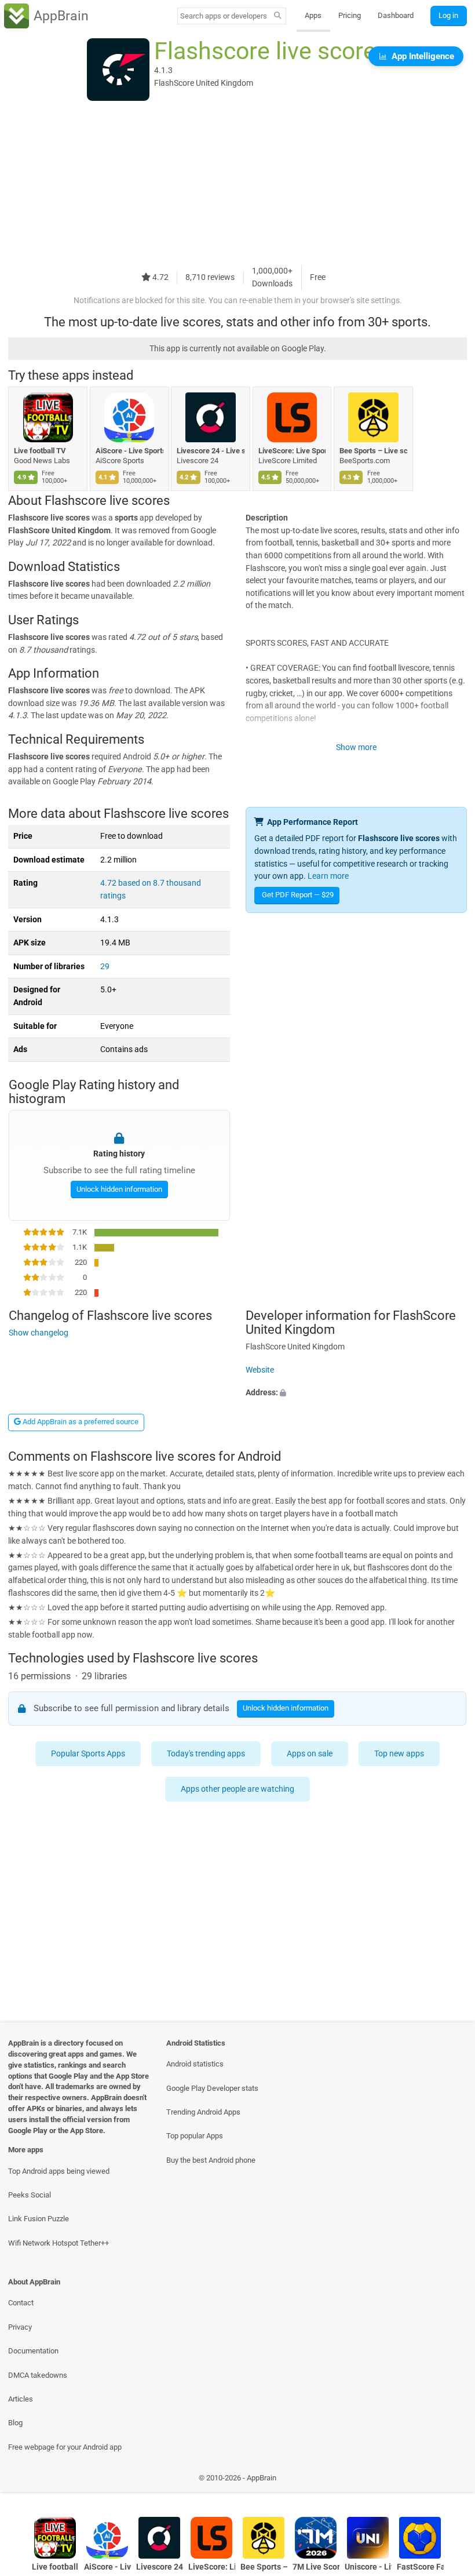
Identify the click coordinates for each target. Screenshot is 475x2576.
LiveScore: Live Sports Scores (292, 451)
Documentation (33, 2351)
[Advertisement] (237, 184)
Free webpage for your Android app (65, 2447)
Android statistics (195, 2064)
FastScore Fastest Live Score (420, 2567)
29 (105, 967)
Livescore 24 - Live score (211, 451)
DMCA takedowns (38, 2375)
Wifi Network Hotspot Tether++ (59, 2243)
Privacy (20, 2327)
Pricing (350, 15)
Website (260, 1370)
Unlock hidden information (119, 1189)
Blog (15, 2423)
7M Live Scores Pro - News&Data (316, 2567)
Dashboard (396, 15)
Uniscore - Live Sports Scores (368, 2567)
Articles (21, 2399)
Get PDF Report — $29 (298, 895)
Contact (21, 2303)
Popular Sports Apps (88, 1754)
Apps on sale (310, 1754)
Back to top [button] (449, 2481)
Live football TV (40, 451)
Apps (313, 15)
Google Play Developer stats (212, 2088)
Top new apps (399, 1754)
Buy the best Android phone (211, 2160)
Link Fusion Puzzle (39, 2219)
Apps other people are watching (237, 1789)
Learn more (328, 876)
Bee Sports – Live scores (373, 451)
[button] (356, 1393)
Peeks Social (30, 2195)
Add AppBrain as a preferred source (80, 1422)
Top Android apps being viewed (59, 2171)
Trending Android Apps (203, 2112)
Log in (448, 15)
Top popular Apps (195, 2136)
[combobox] (224, 16)
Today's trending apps (206, 1754)
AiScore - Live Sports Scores (129, 451)
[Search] (278, 16)
